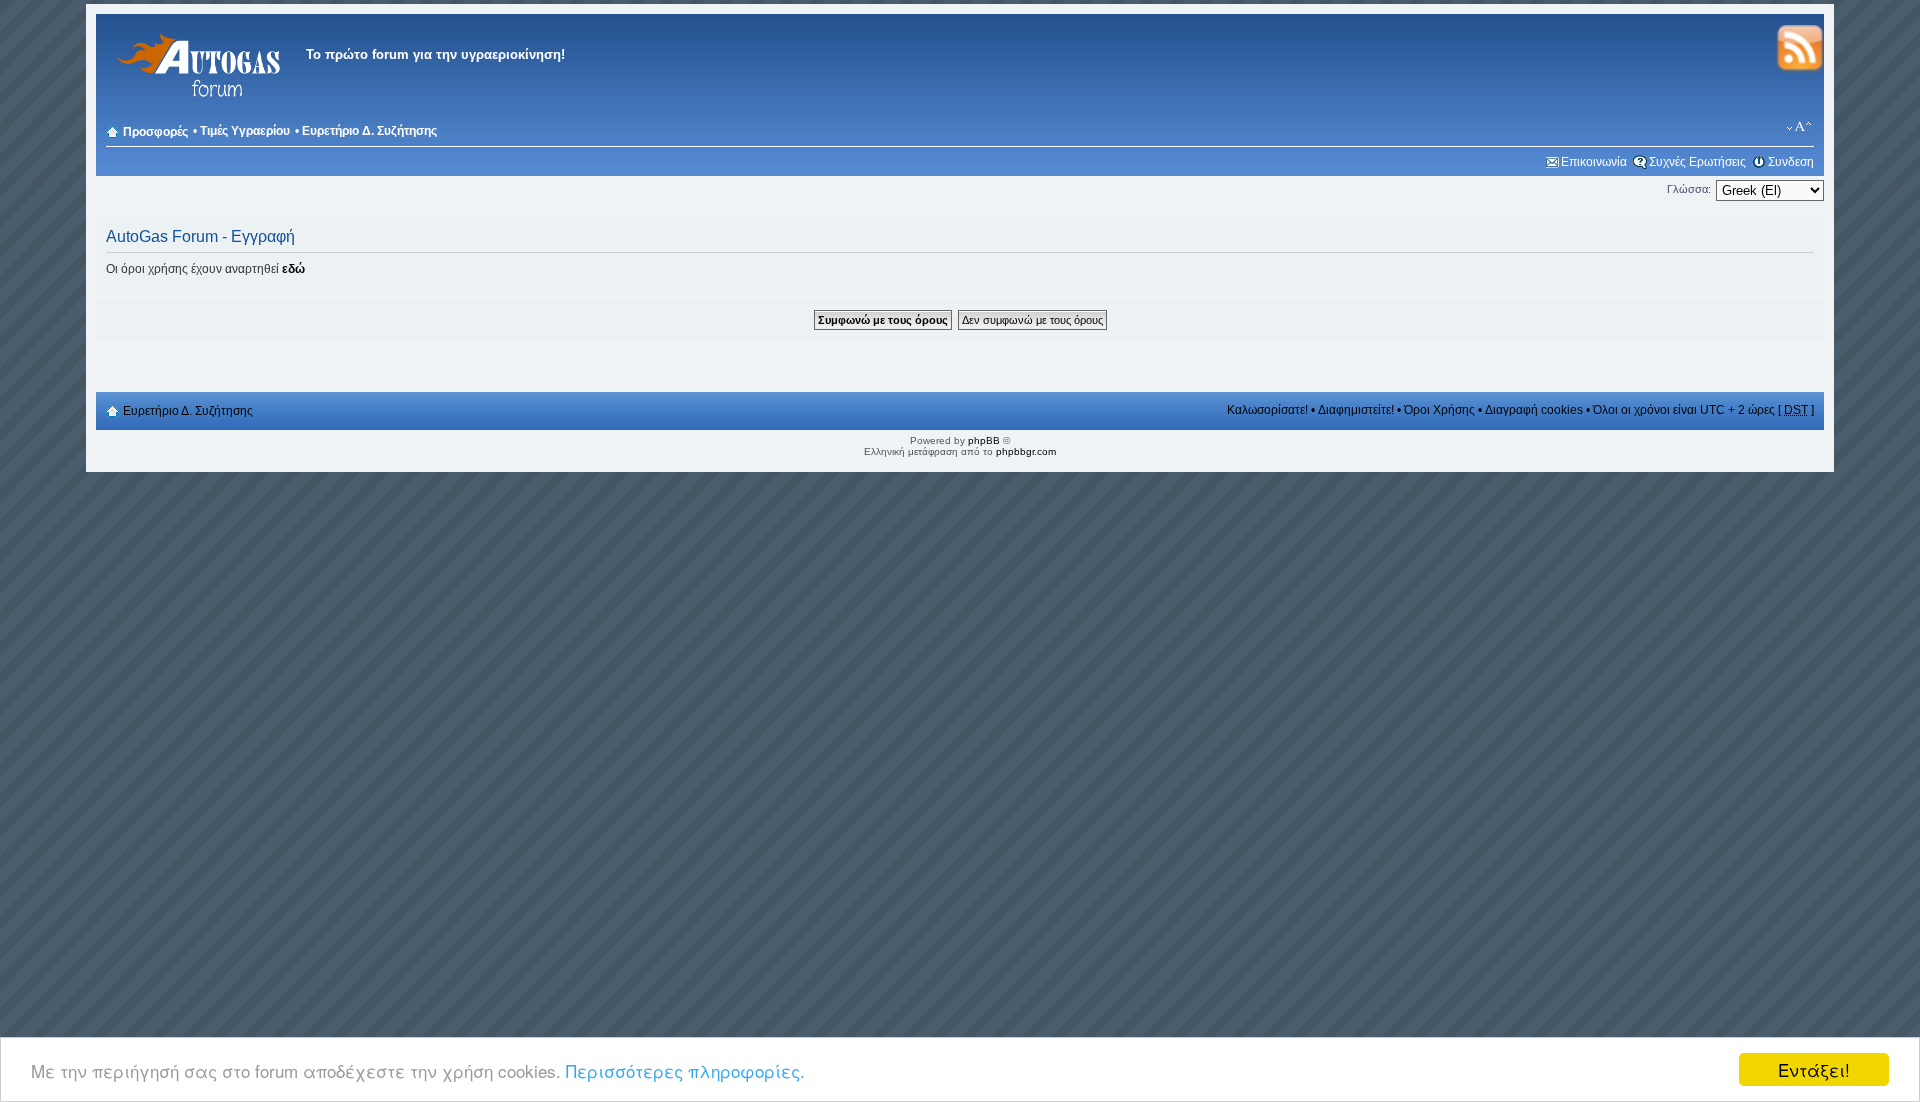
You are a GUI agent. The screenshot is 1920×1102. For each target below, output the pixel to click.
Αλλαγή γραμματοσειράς (1799, 127)
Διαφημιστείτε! (1356, 410)
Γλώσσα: (1689, 189)
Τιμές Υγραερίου (245, 131)
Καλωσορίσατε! (1267, 410)
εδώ (293, 269)
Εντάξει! (1814, 1069)
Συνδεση (1791, 162)
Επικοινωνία (1594, 162)
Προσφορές (155, 132)
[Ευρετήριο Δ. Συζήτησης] (196, 109)
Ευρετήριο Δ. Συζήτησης (369, 131)
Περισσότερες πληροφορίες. (685, 1070)
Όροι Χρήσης (1439, 410)
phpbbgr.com (1026, 451)
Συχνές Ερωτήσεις (1697, 162)
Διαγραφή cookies (1534, 410)
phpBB (984, 440)
